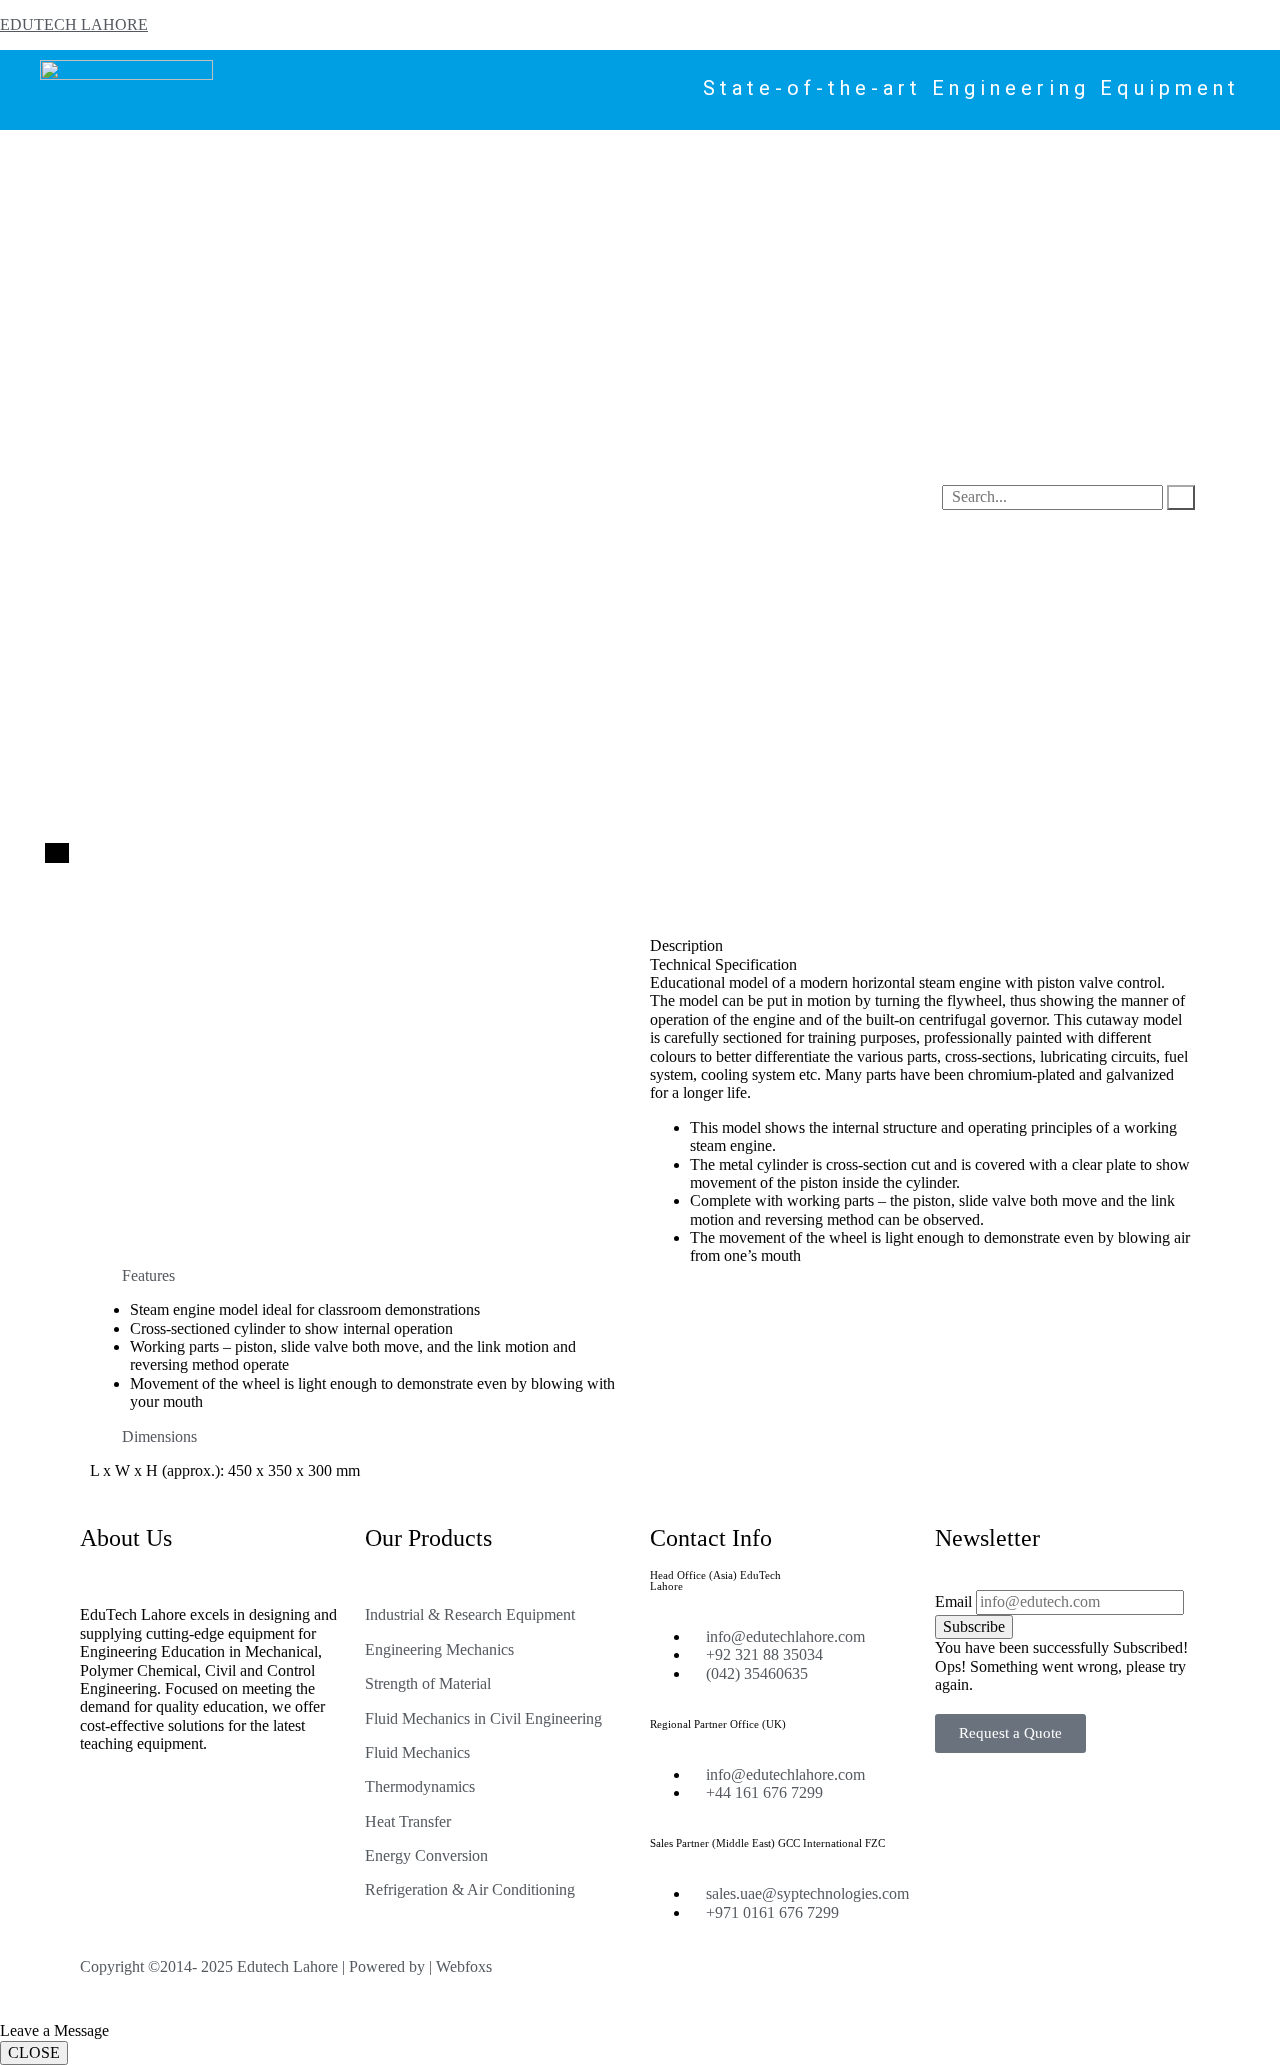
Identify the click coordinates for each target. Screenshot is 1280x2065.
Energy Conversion (426, 1855)
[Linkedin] (891, 1983)
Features (148, 1275)
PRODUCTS (168, 154)
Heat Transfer (408, 1821)
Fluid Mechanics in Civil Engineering (483, 1718)
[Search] (1181, 497)
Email (953, 1601)
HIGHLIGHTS (568, 154)
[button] (360, 1276)
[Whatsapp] (945, 1983)
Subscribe (974, 1626)
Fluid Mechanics (417, 1752)
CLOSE (34, 2052)
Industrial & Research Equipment (470, 1614)
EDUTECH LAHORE (74, 24)
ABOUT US (650, 154)
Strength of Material (428, 1683)
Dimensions (159, 1436)
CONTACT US (733, 154)
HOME (106, 154)
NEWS (502, 154)
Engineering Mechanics (439, 1649)
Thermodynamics (420, 1786)
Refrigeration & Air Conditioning (470, 1889)
